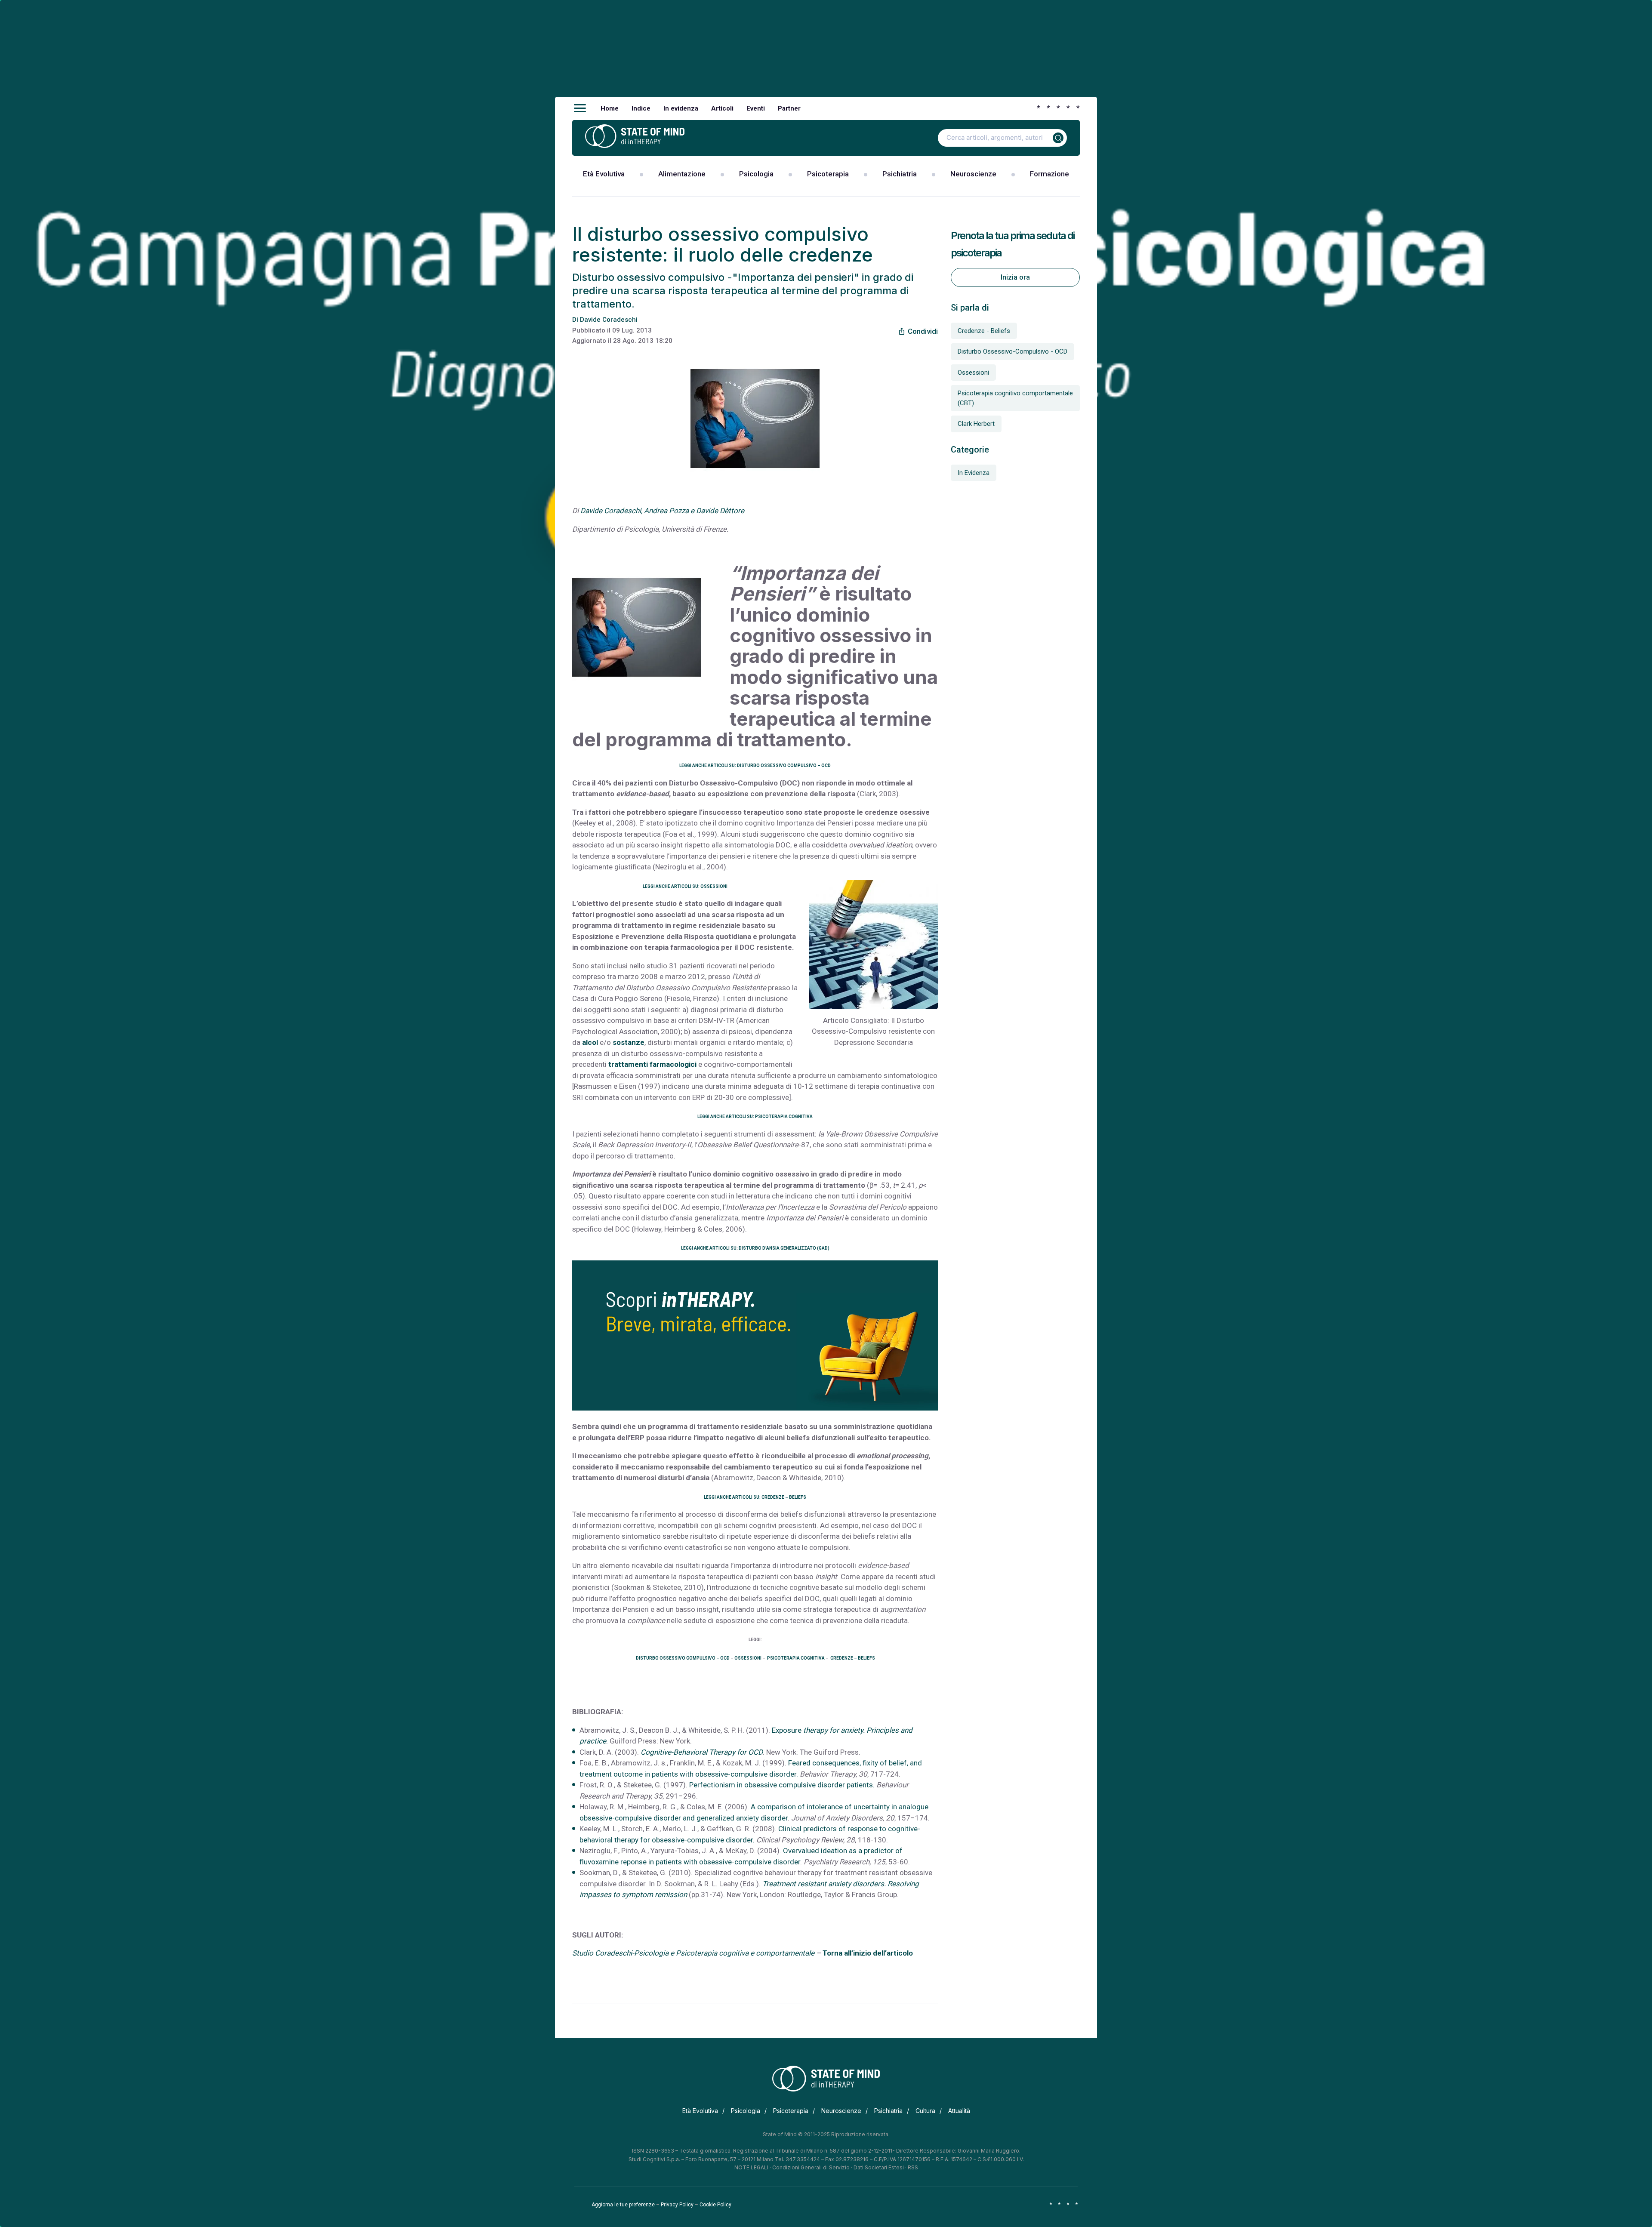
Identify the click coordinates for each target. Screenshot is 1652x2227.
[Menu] (580, 108)
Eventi (756, 108)
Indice (641, 108)
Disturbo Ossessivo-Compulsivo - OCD (1012, 351)
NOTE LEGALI (751, 2167)
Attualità (959, 2111)
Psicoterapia (828, 174)
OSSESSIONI (748, 1658)
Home (610, 108)
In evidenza (681, 108)
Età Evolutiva (604, 174)
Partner (789, 108)
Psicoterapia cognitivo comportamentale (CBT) (1015, 398)
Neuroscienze (973, 174)
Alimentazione (682, 174)
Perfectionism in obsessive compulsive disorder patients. (783, 1785)
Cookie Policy (715, 2205)
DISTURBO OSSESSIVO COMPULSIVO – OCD (683, 1658)
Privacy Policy (677, 2205)
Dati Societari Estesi (879, 2167)
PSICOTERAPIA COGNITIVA (795, 1658)
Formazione (1049, 174)
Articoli (722, 108)
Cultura (925, 2111)
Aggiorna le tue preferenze (623, 2205)
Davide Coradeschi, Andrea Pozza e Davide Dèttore (662, 511)
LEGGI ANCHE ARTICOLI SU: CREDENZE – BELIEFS (755, 1497)
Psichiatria (900, 174)
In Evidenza (974, 473)
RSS (913, 2167)
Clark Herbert (976, 424)
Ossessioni (973, 373)
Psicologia (756, 174)
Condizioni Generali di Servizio (811, 2167)
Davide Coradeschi (609, 320)
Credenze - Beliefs (984, 331)
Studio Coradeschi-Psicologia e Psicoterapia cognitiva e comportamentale (693, 1953)
